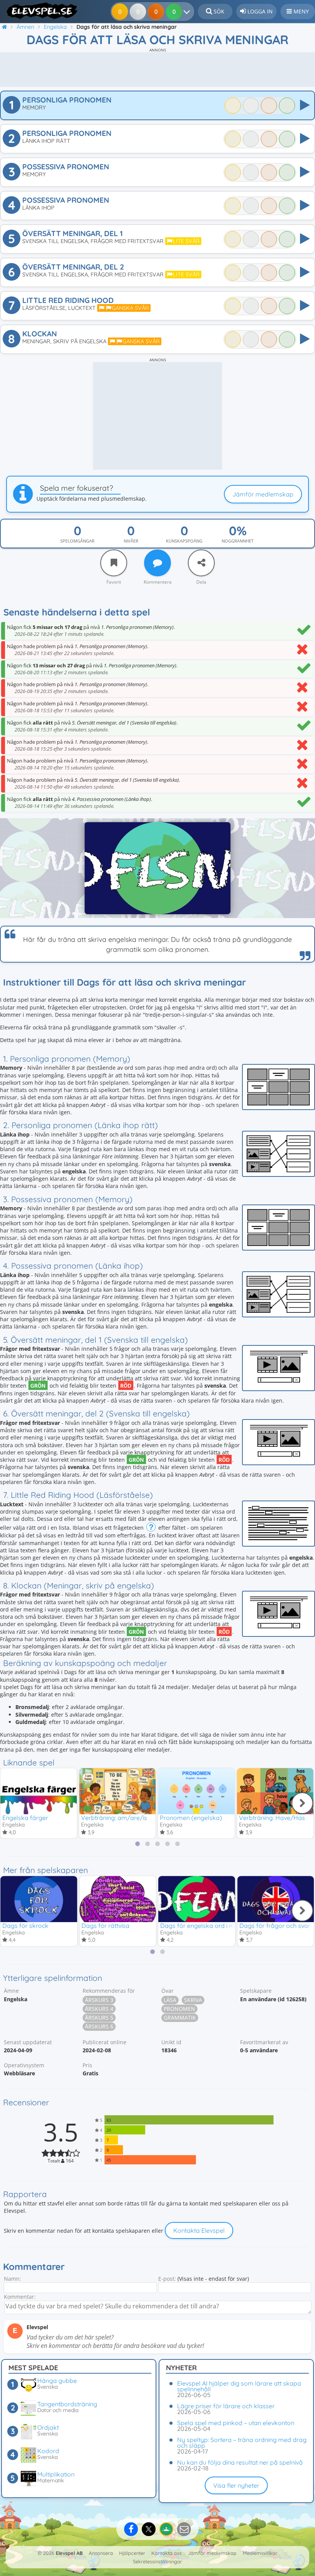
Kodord (48, 2451)
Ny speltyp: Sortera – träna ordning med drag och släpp (242, 2443)
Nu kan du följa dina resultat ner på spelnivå (240, 2462)
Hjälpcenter (132, 2553)
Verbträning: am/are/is (114, 1818)
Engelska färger (25, 1818)
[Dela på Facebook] (131, 2529)
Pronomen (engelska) (191, 1818)
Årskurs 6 (99, 2026)
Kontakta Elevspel (199, 2230)
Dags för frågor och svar (275, 1926)
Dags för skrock (25, 1926)
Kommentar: (20, 2297)
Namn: (12, 2279)
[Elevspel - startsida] (39, 11)
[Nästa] (302, 1803)
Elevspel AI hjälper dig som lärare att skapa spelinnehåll (239, 2386)
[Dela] (201, 563)
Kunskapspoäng (184, 541)
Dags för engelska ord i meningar (208, 1926)
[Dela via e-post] (184, 2529)
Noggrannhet (238, 541)
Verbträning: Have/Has (272, 1818)
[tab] (138, 1844)
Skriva (193, 2000)
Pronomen (179, 2009)
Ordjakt (48, 2427)
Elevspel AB (69, 2553)
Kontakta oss (167, 2553)
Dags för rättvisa (105, 1926)
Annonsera (101, 2553)
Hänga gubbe (57, 2381)
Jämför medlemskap (263, 494)
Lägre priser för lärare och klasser (226, 2406)
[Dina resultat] (188, 12)
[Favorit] (114, 563)
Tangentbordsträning (67, 2404)
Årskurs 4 (99, 2009)
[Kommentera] (157, 563)
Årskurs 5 (99, 2018)
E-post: (167, 2279)
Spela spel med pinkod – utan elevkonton (236, 2423)
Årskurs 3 (99, 2000)
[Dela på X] (149, 2529)
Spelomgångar (77, 541)
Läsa (170, 2000)
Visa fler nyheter (236, 2485)
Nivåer (131, 541)
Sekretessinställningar (157, 2561)
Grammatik (180, 2018)
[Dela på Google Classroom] (166, 2529)
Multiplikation (56, 2474)
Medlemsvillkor (260, 2553)
